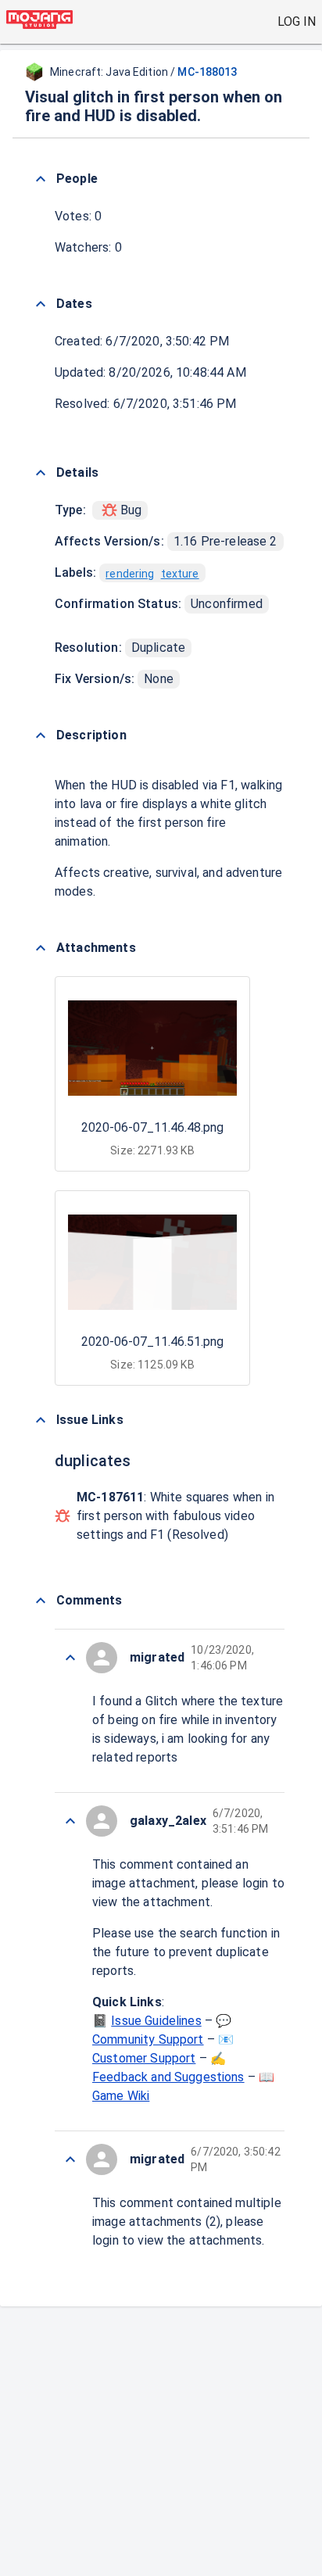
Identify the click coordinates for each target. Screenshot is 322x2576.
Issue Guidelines (156, 2021)
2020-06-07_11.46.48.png (152, 1127)
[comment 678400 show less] (70, 1658)
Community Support (148, 2039)
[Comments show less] (41, 1601)
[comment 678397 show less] (70, 2159)
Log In (297, 21)
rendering (130, 574)
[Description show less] (41, 735)
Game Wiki (121, 2096)
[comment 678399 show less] (70, 1821)
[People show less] (41, 179)
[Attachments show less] (41, 948)
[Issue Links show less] (41, 1420)
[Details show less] (41, 473)
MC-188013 (207, 72)
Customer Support (144, 2058)
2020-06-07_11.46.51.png (152, 1342)
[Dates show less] (41, 304)
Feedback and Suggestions (168, 2077)
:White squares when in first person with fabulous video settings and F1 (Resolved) (175, 1516)
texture (180, 574)
